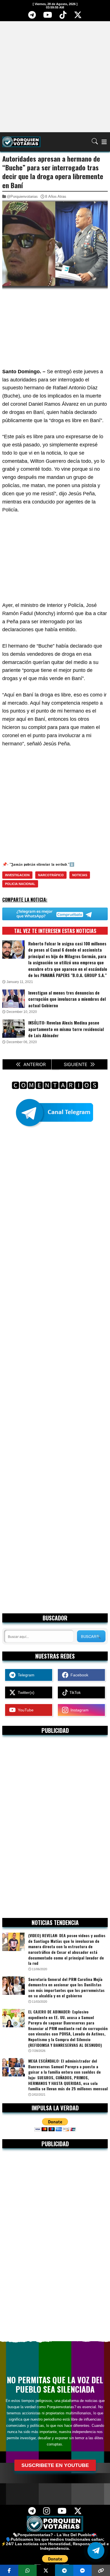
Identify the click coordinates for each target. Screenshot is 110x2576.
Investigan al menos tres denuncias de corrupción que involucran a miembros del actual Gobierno (67, 999)
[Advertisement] (55, 76)
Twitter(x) (25, 1692)
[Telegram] (32, 17)
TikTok (74, 1692)
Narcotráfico (51, 875)
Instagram (78, 1710)
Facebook (78, 1675)
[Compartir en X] (46, 2570)
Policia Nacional (20, 884)
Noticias (80, 875)
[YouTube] (48, 17)
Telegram (25, 1675)
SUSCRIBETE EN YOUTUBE (55, 2465)
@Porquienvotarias (22, 197)
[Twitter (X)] (78, 17)
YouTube (25, 1710)
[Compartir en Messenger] (82, 2570)
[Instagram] (47, 2513)
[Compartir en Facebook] (9, 2570)
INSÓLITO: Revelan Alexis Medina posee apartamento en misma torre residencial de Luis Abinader (66, 1029)
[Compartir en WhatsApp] (27, 2570)
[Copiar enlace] (101, 2570)
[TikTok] (63, 17)
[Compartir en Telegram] (64, 2570)
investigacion (17, 875)
